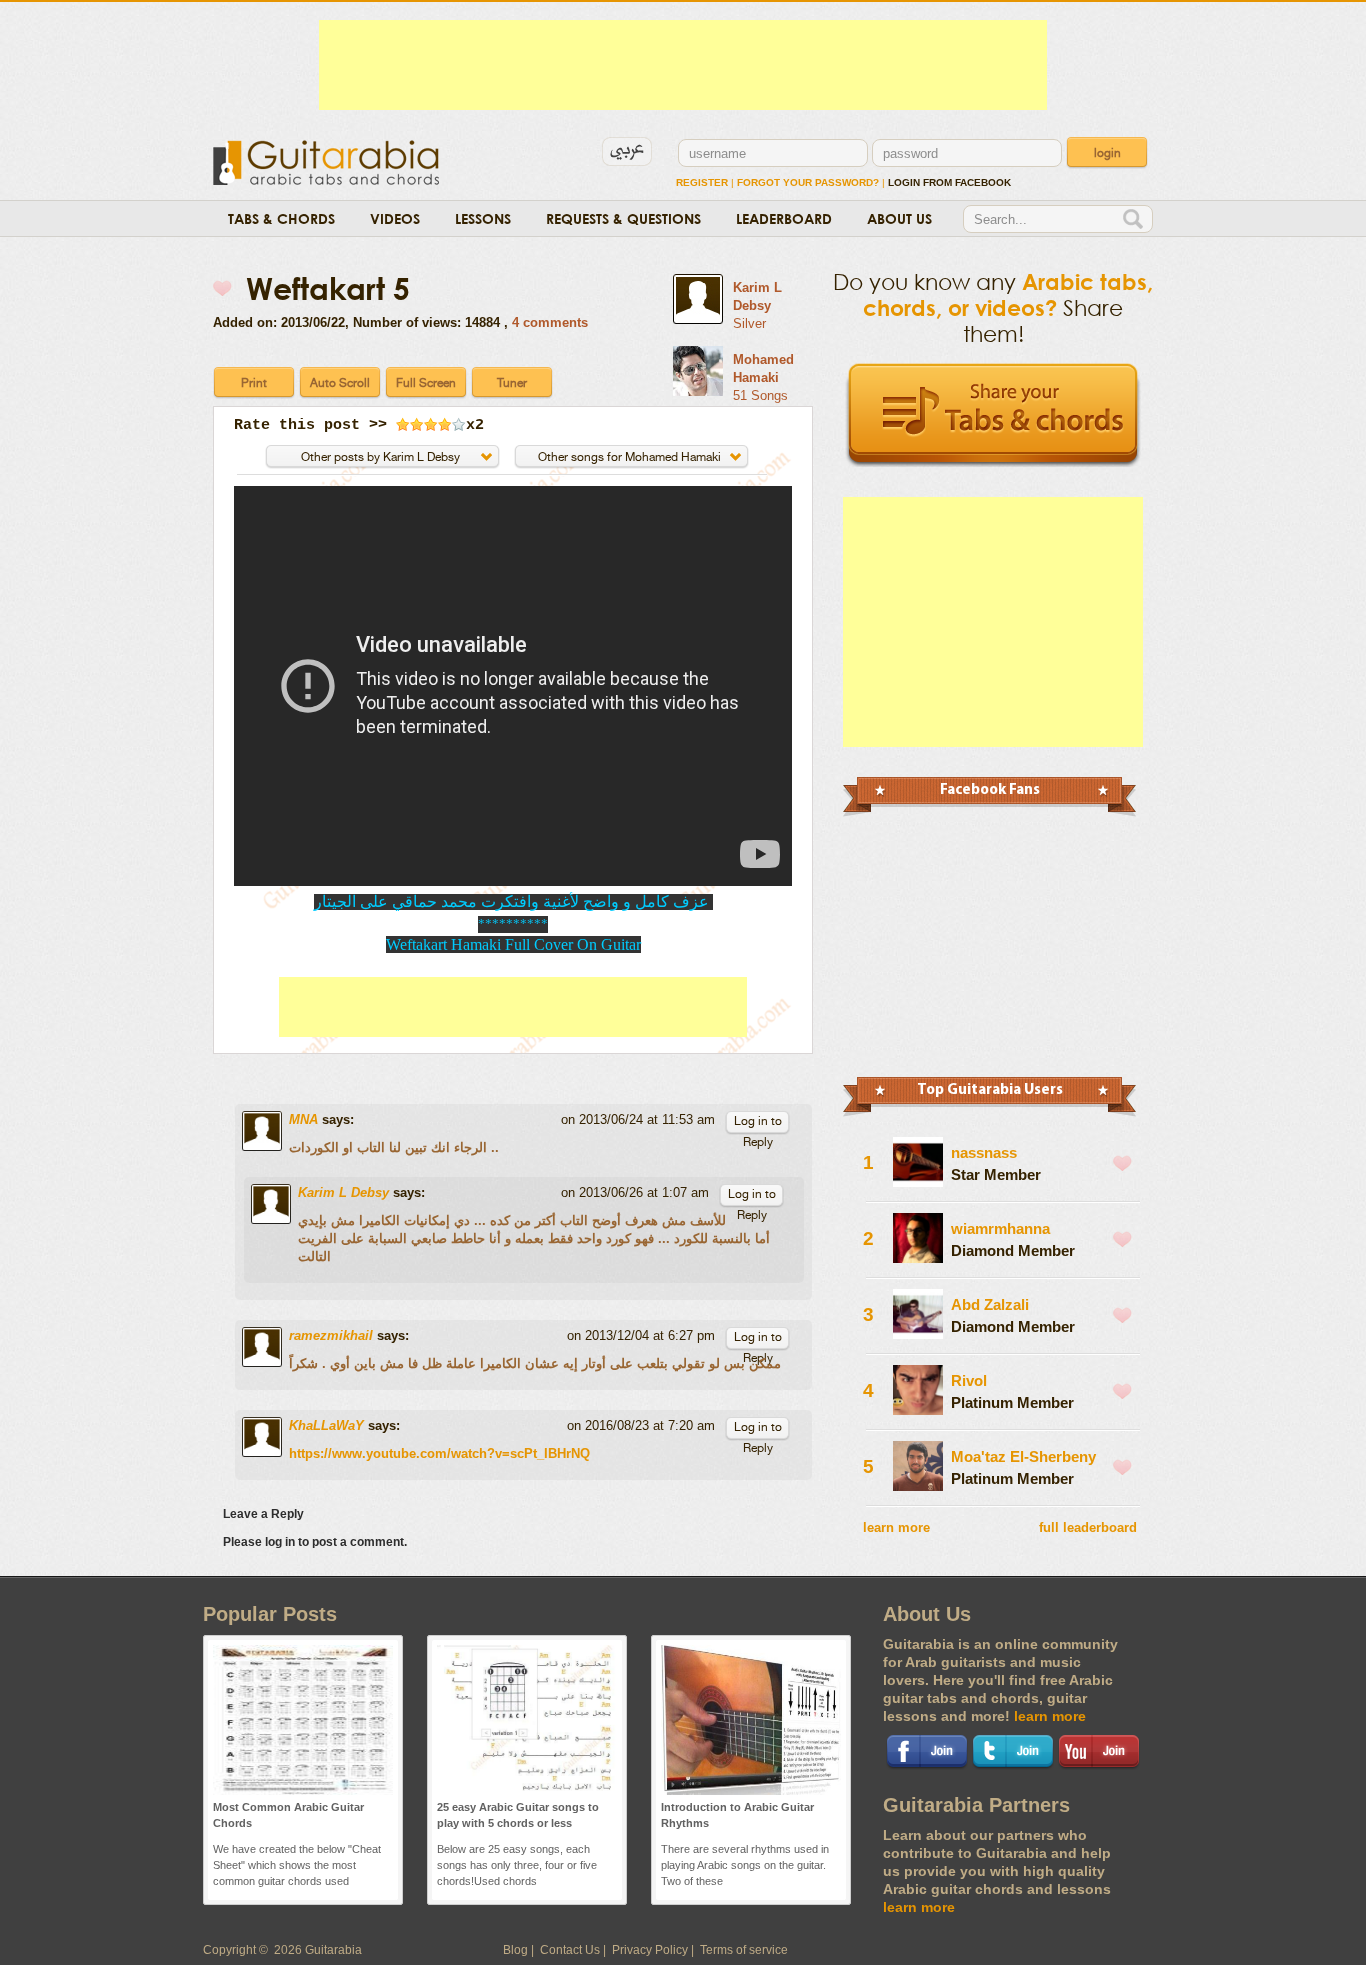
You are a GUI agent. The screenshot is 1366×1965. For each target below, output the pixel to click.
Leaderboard (784, 218)
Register (702, 182)
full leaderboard (1088, 1527)
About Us (899, 218)
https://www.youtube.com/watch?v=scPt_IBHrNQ (439, 1453)
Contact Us (570, 1950)
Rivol (969, 1380)
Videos (395, 218)
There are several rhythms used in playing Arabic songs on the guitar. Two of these (745, 1865)
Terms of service (744, 1950)
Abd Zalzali (990, 1304)
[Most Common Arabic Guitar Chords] (303, 1791)
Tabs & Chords (281, 218)
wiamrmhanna (1000, 1228)
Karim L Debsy (343, 1192)
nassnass (984, 1152)
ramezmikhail (331, 1335)
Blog (515, 1950)
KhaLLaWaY (326, 1425)
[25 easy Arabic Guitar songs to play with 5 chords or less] (527, 1791)
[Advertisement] (683, 65)
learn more (896, 1527)
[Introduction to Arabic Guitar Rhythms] (751, 1791)
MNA (303, 1119)
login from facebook (949, 182)
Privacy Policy (650, 1950)
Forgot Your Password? (808, 182)
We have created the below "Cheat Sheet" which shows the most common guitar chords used (297, 1865)
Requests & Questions (623, 218)
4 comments (550, 322)
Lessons (483, 218)
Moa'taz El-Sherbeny (1023, 1456)
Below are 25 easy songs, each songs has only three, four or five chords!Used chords (517, 1865)
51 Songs (760, 395)
